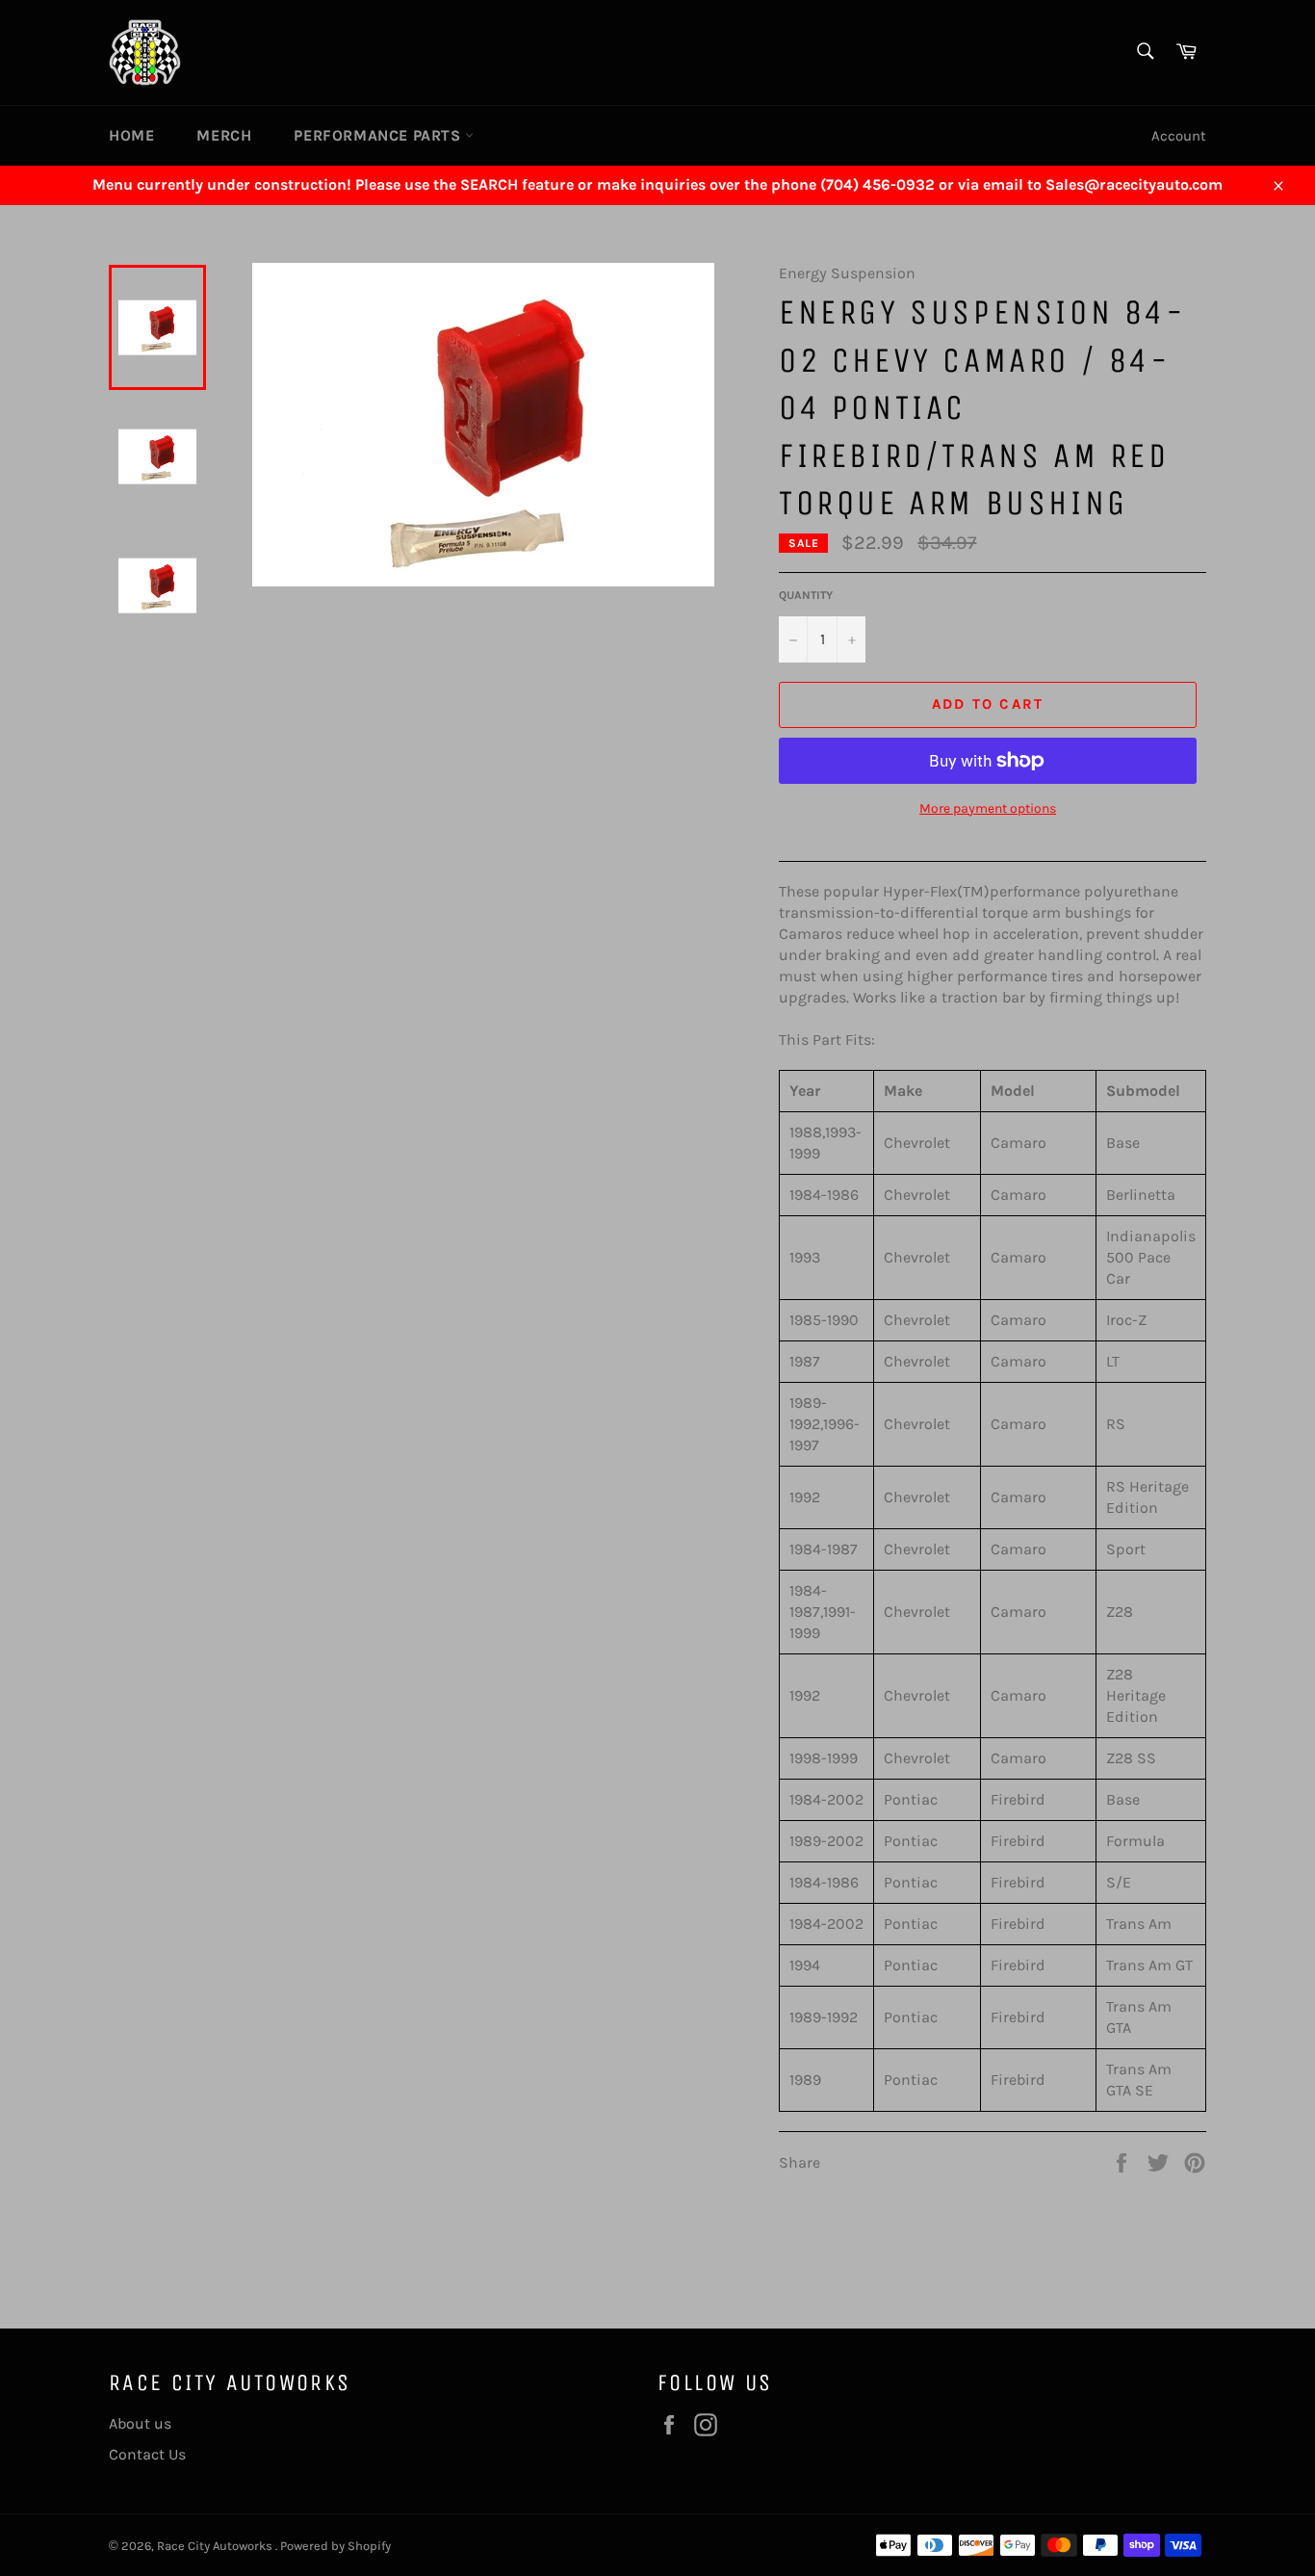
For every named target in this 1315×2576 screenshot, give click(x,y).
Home (131, 135)
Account (1179, 136)
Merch (224, 135)
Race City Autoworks (216, 2546)
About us (140, 2423)
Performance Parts (379, 135)
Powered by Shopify (335, 2546)
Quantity (806, 595)
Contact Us (147, 2454)
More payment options (988, 808)
